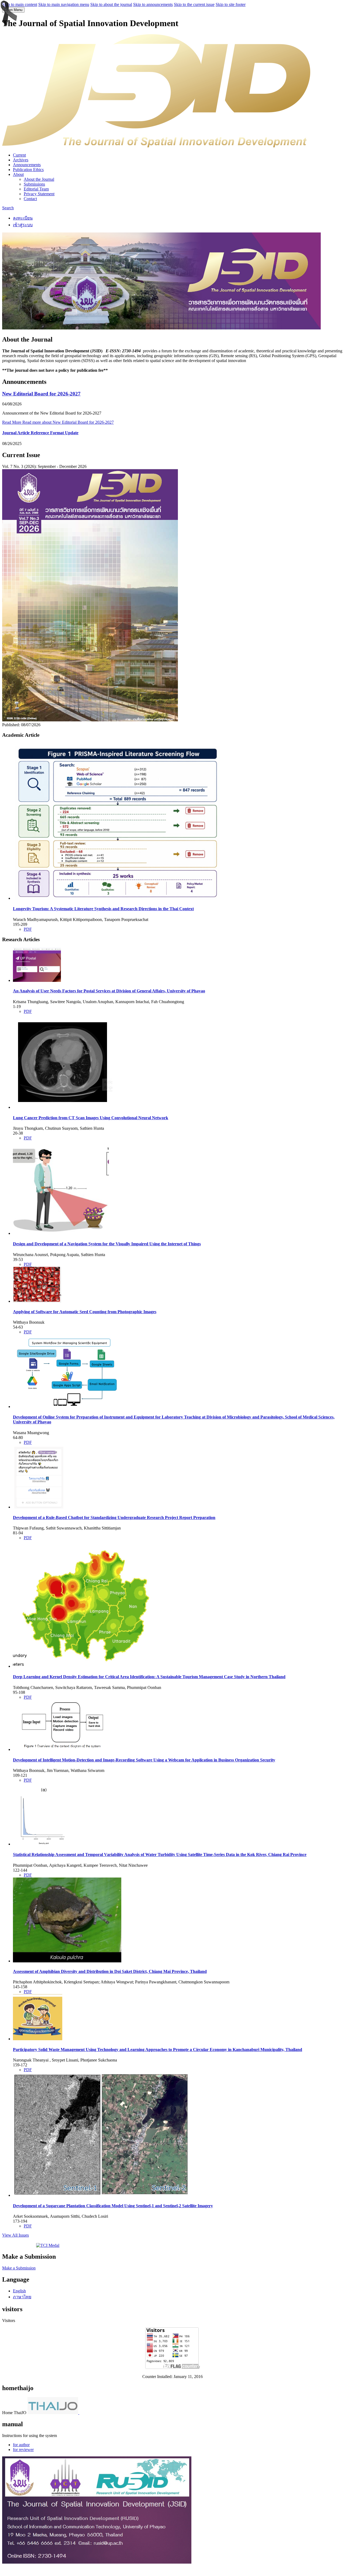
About (18, 174)
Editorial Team (36, 189)
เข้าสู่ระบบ (23, 225)
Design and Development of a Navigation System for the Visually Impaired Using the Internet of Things (107, 1244)
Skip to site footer (231, 4)
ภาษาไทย (22, 2297)
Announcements (27, 165)
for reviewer (23, 2450)
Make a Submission (19, 2268)
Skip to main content (20, 4)
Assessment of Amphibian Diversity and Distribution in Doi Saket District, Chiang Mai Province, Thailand (110, 1971)
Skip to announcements (153, 4)
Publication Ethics (28, 170)
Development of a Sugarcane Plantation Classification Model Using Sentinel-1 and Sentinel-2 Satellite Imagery (113, 2206)
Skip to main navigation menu (64, 4)
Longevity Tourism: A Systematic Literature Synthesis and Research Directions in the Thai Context (103, 909)
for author (21, 2445)
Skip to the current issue (194, 4)
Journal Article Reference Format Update (40, 433)
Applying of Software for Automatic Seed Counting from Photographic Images (85, 1312)
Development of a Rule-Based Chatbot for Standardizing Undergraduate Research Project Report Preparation (114, 1518)
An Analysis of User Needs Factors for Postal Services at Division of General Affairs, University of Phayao (109, 991)
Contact (30, 199)
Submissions (34, 184)
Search (8, 208)
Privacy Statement (39, 194)
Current (19, 155)
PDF (28, 929)
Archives (21, 160)
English (19, 2291)
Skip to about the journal (111, 4)
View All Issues (15, 2235)
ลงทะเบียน (23, 218)
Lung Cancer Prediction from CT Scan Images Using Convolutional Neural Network (91, 1118)
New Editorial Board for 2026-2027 (41, 394)
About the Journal (39, 179)
